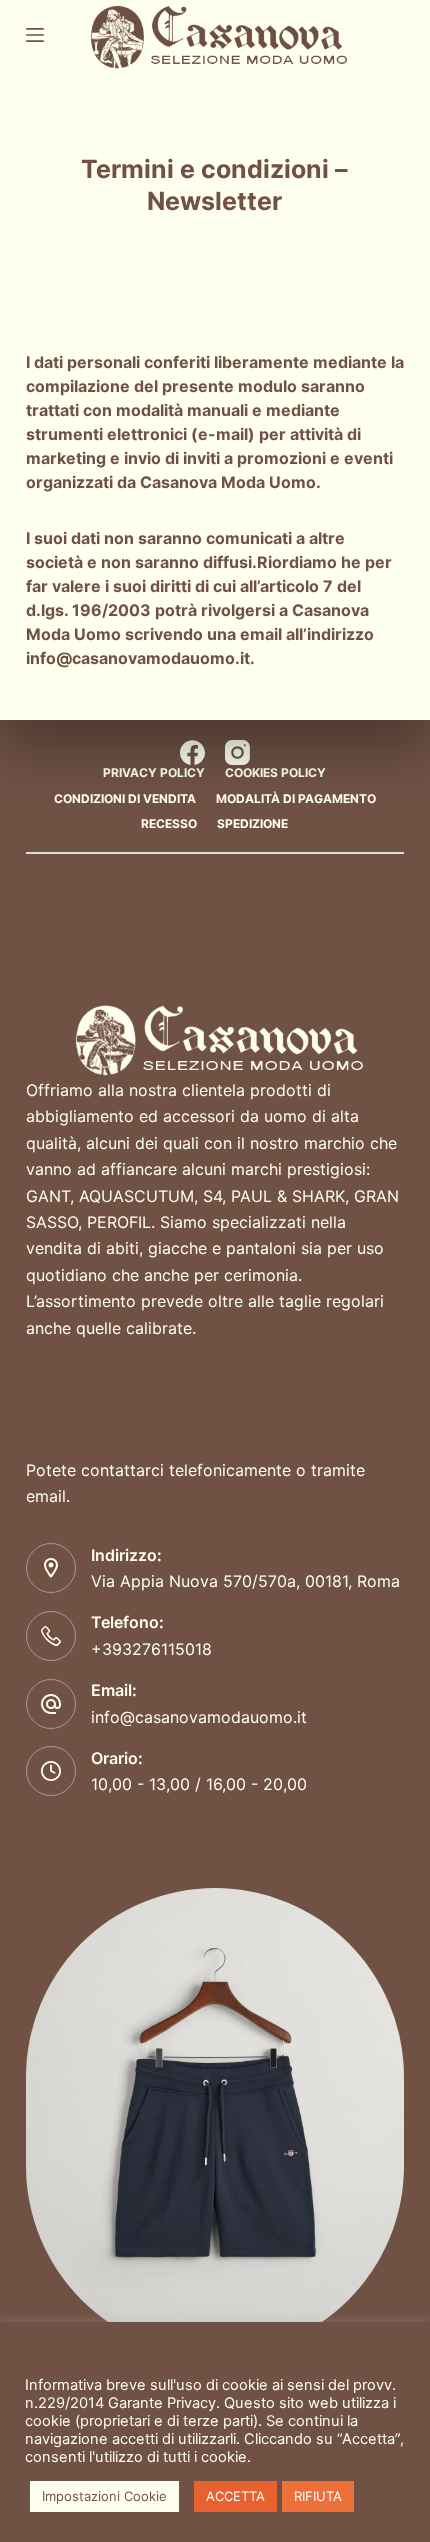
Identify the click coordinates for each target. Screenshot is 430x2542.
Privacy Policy (154, 772)
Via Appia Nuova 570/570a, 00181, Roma (245, 1581)
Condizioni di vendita (125, 798)
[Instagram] (237, 752)
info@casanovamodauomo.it (138, 658)
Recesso (169, 823)
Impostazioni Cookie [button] (104, 2496)
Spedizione (252, 823)
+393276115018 (151, 1649)
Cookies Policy (275, 772)
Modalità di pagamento (296, 798)
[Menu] (35, 35)
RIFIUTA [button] (318, 2496)
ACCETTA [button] (235, 2496)
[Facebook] (192, 752)
